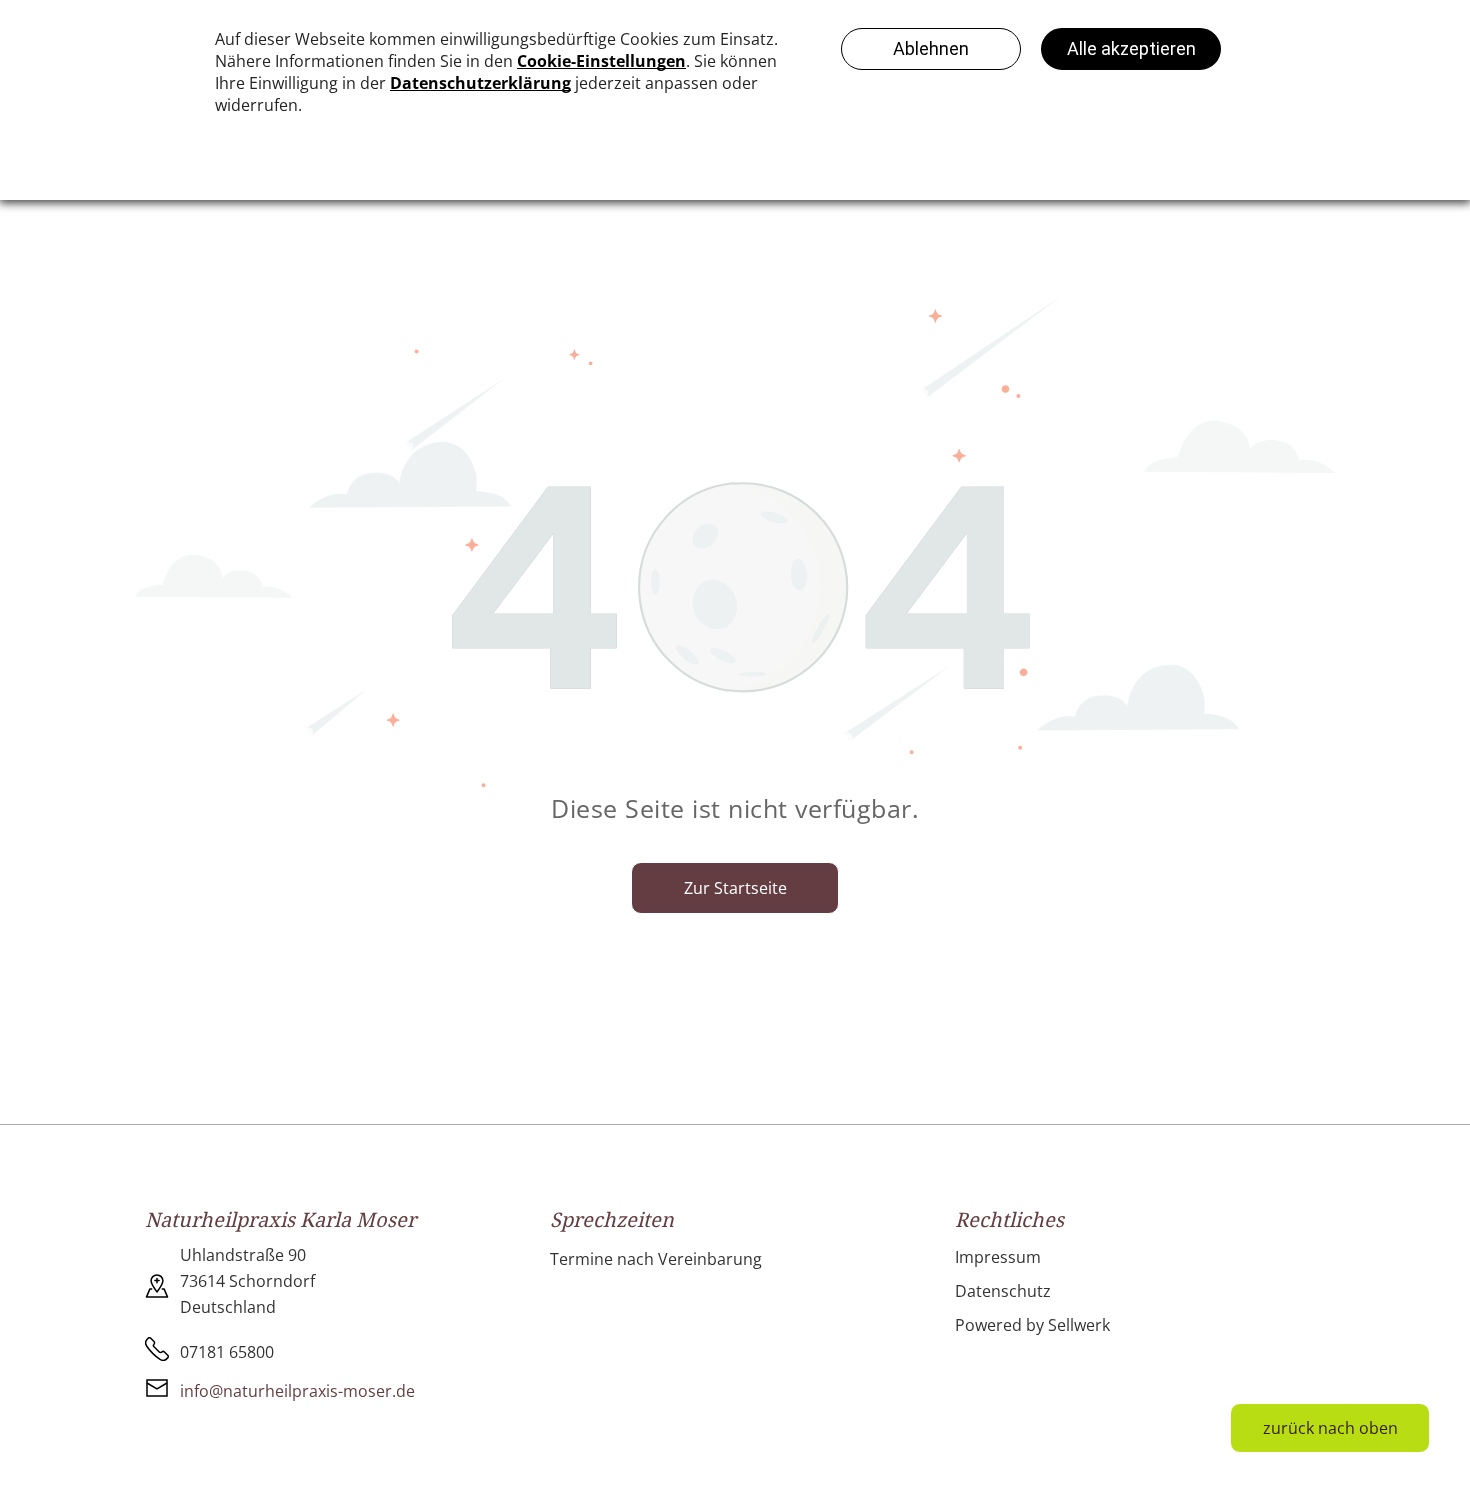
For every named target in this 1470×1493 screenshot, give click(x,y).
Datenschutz (1003, 1291)
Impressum (998, 1257)
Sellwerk (1079, 1325)
